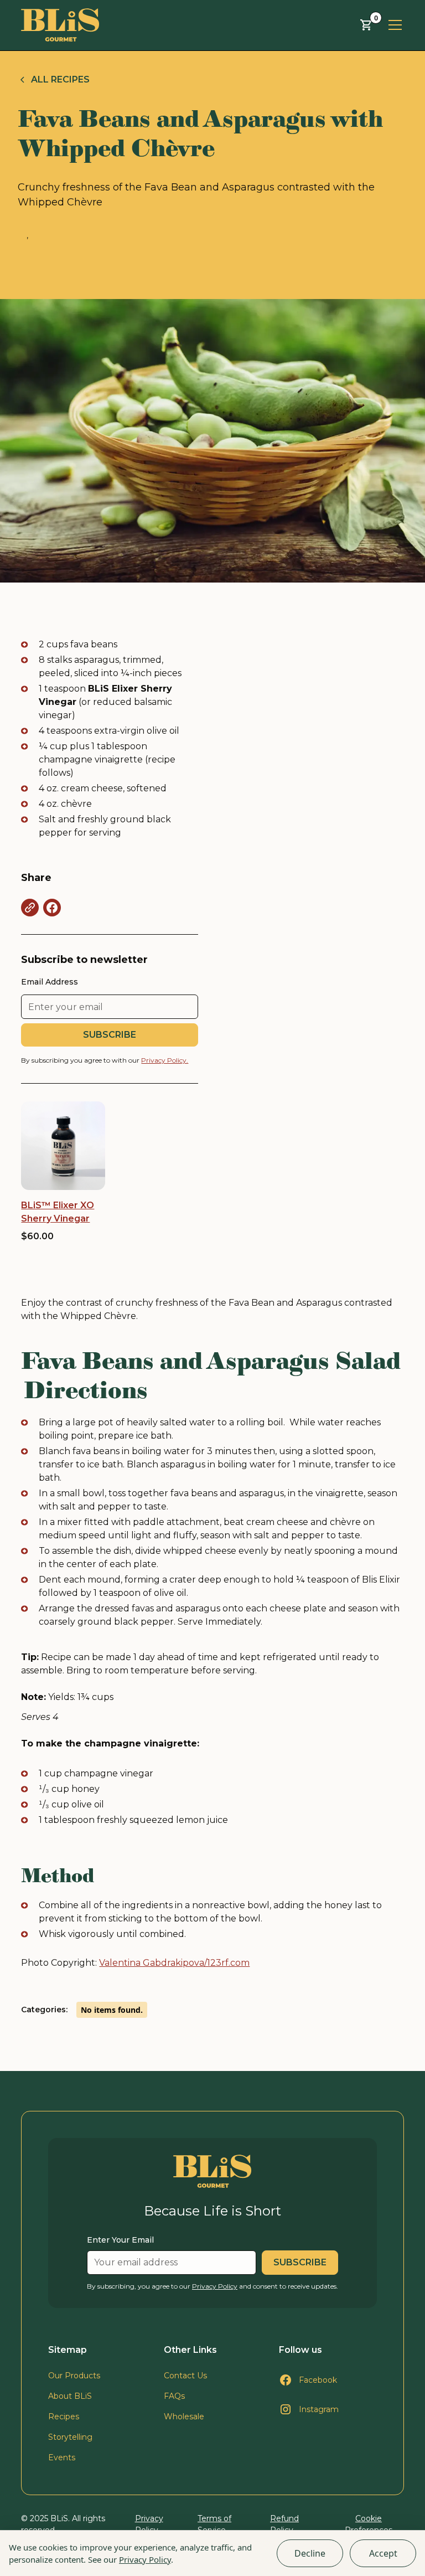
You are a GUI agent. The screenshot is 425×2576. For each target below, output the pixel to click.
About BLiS (70, 2396)
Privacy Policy (145, 2559)
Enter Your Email (120, 2240)
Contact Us (185, 2376)
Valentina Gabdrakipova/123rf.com (174, 1963)
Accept (383, 2553)
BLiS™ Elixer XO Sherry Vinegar (58, 1212)
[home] (60, 25)
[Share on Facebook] (52, 908)
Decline (310, 2553)
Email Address (50, 982)
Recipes (64, 2417)
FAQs (174, 2396)
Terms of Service (214, 2524)
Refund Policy (284, 2524)
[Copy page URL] (30, 908)
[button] (366, 25)
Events (62, 2457)
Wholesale (184, 2417)
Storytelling (70, 2437)
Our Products (74, 2376)
